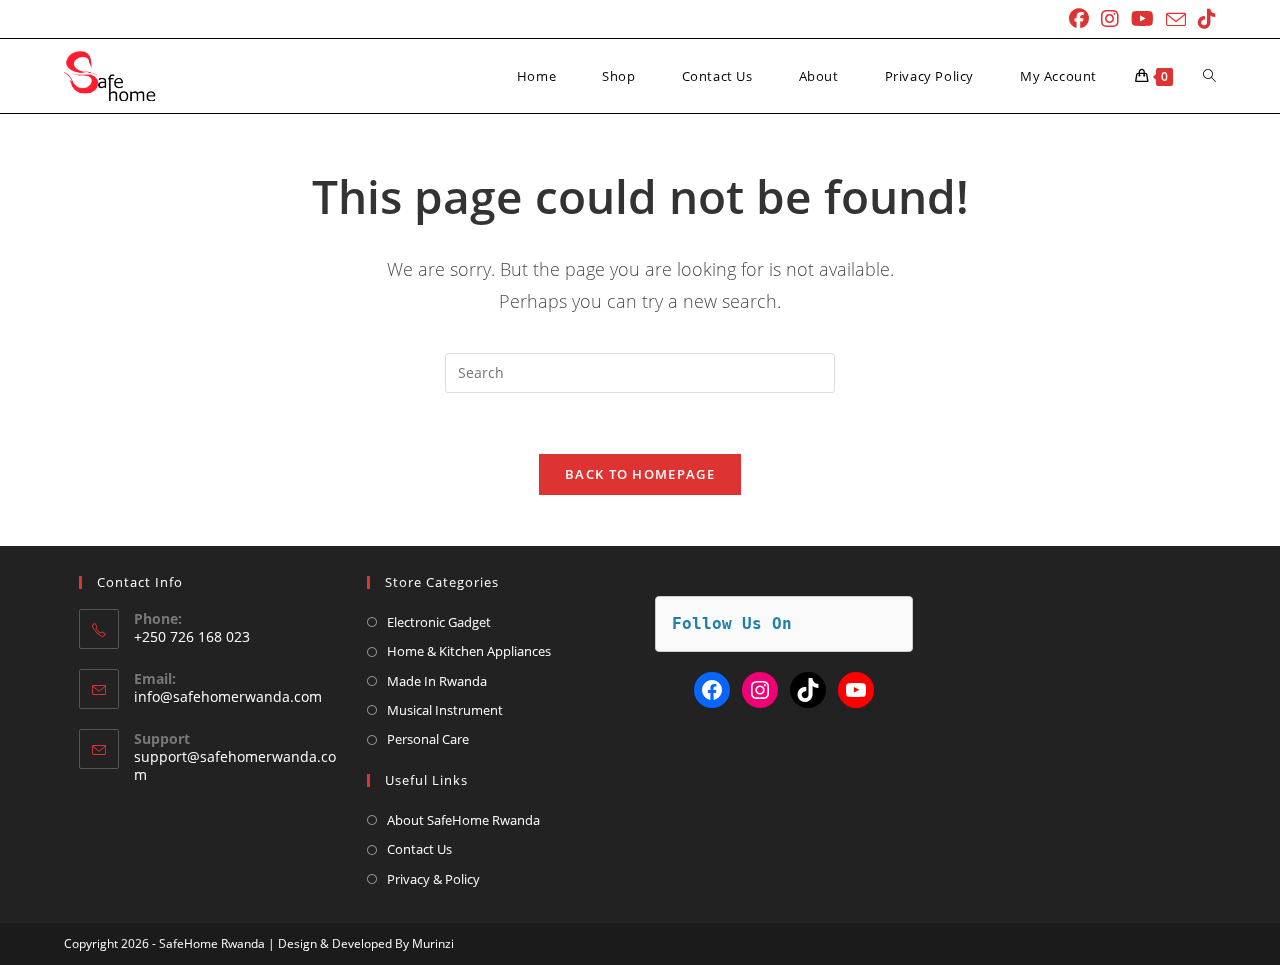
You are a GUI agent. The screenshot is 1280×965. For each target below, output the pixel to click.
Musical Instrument (445, 710)
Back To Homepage (640, 474)
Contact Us (419, 849)
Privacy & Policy (433, 879)
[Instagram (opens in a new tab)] (1110, 19)
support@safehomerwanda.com (235, 765)
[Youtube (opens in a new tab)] (1142, 19)
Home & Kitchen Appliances (469, 651)
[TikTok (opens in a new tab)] (1204, 19)
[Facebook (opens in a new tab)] (1079, 19)
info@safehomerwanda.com (228, 696)
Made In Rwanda (437, 681)
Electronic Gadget (439, 622)
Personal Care (428, 739)
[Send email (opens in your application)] (1176, 20)
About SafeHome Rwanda (463, 820)
